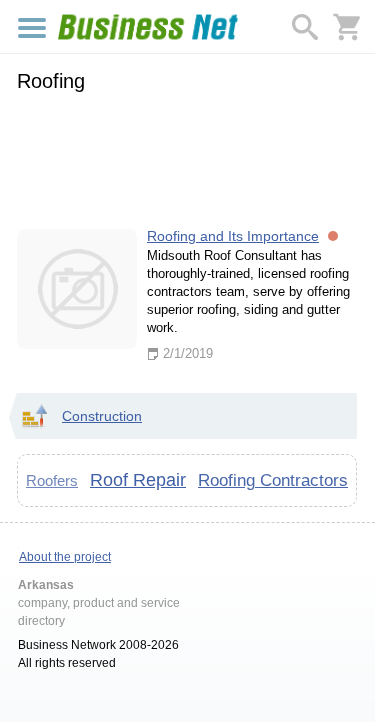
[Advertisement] (187, 157)
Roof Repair (138, 480)
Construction (102, 416)
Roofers (52, 480)
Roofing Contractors (273, 480)
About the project (65, 557)
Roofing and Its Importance (233, 236)
